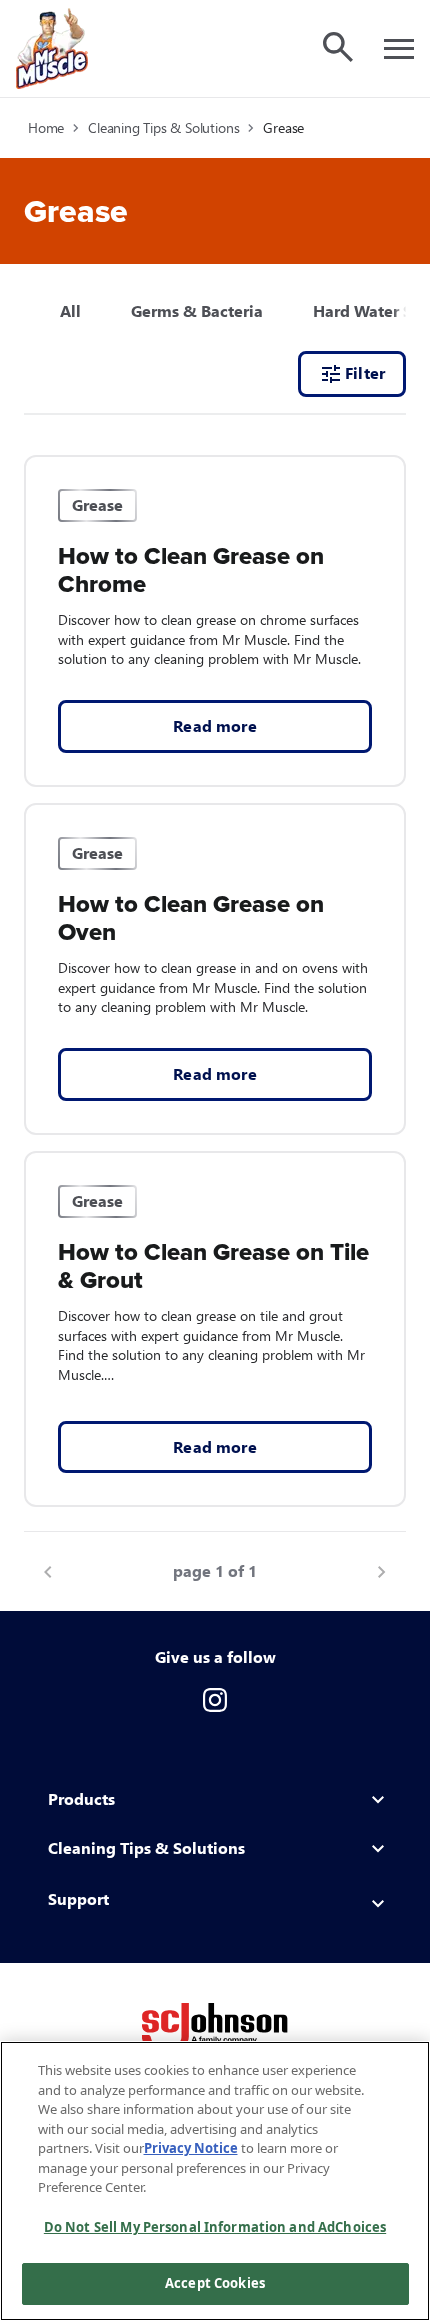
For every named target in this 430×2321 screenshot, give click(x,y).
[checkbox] (197, 311)
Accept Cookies (215, 2283)
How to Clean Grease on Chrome (191, 571)
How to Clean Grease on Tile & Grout (213, 1267)
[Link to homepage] (52, 48)
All (70, 310)
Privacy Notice (191, 2148)
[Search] (338, 47)
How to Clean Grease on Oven (191, 919)
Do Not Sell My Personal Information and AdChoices (215, 2227)
